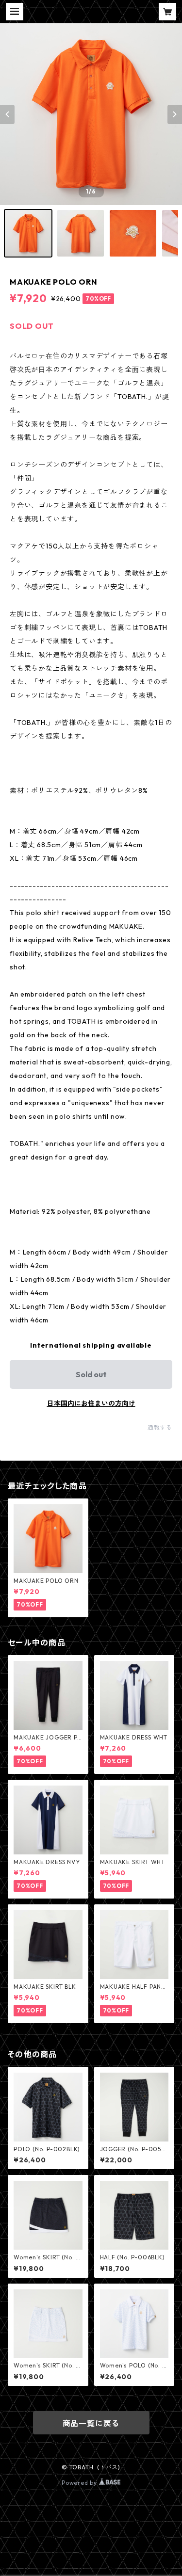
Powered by (80, 2483)
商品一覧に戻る (91, 2423)
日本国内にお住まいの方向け (91, 1403)
